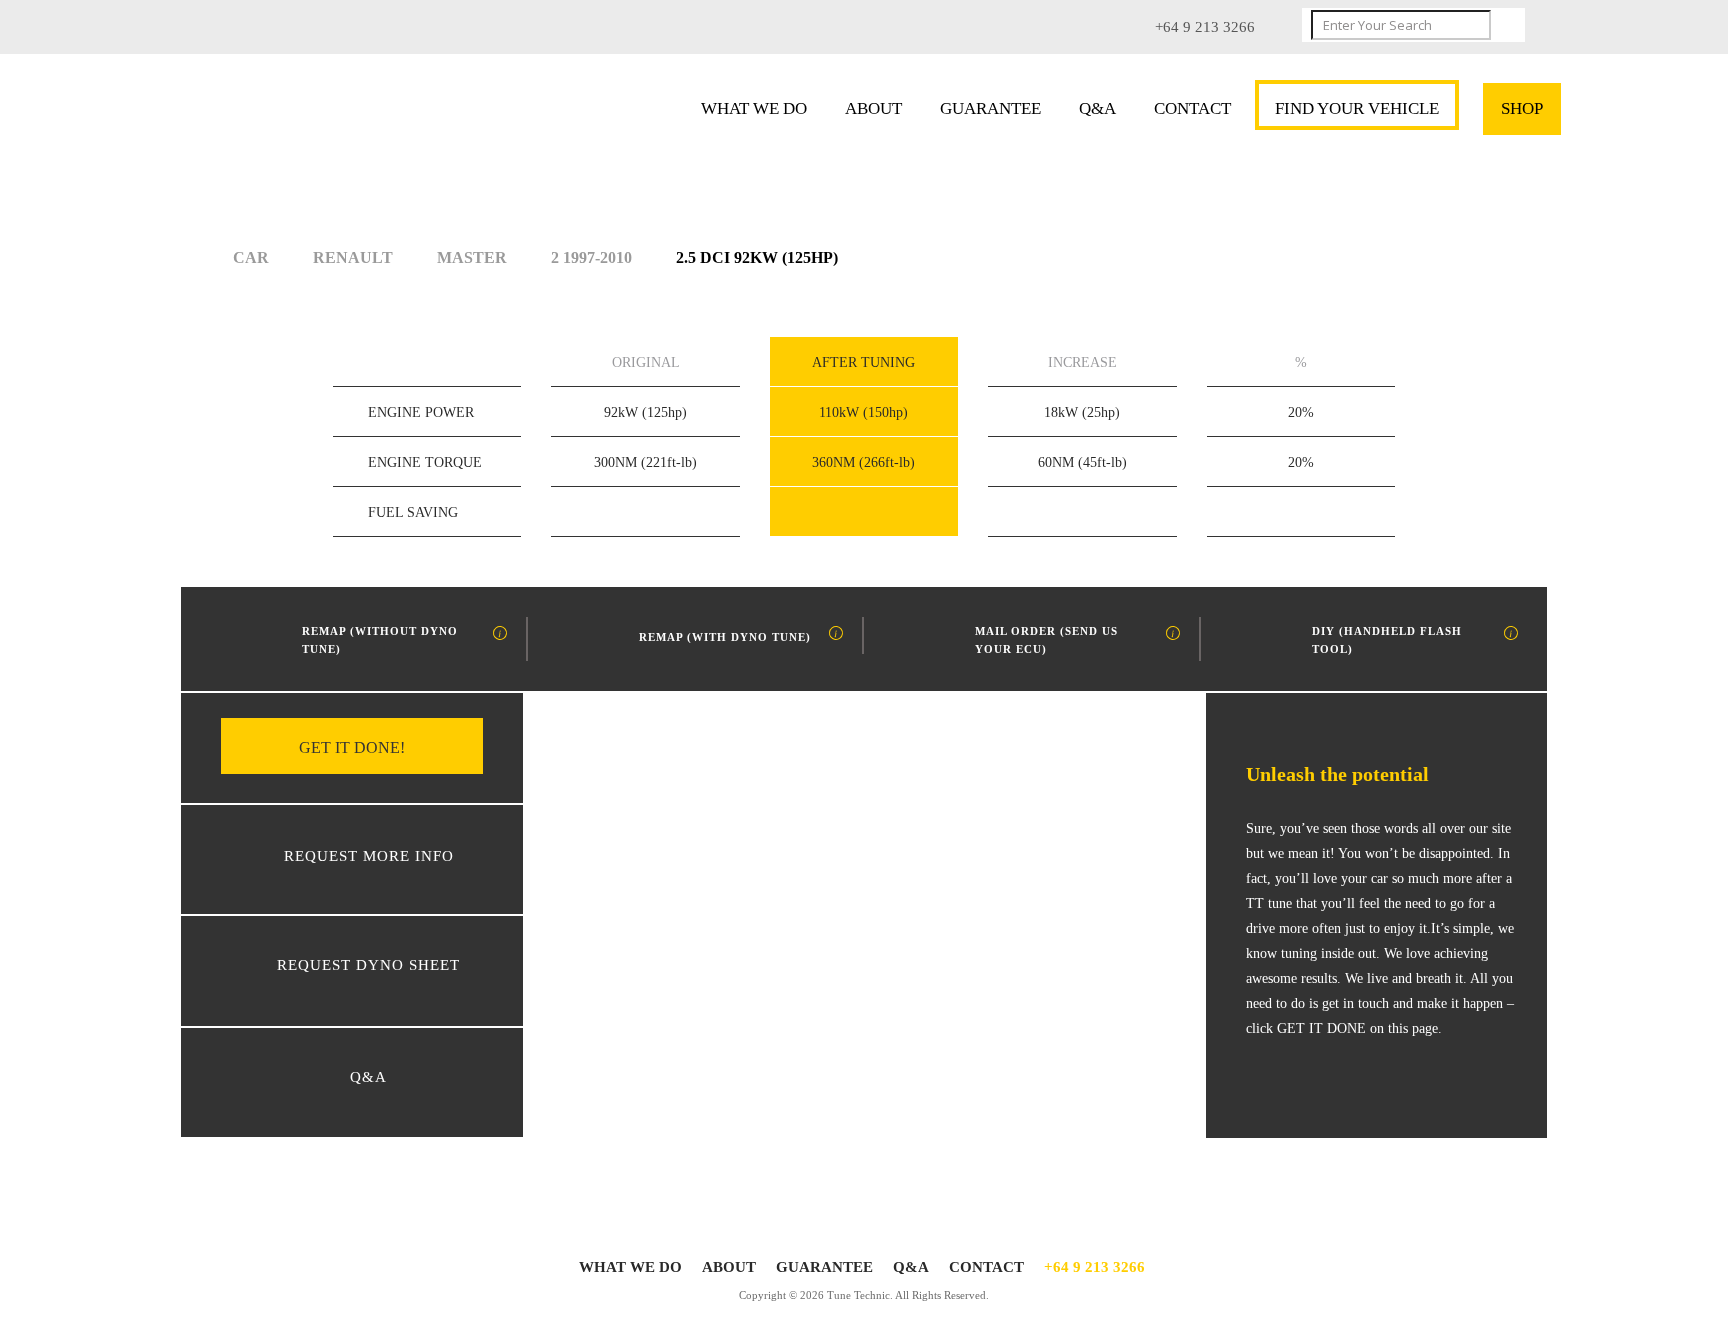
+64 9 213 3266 (1094, 1267)
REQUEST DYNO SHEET (368, 965)
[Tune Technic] (331, 114)
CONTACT (1192, 108)
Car (251, 257)
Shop (1522, 108)
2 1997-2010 (591, 257)
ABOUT (873, 108)
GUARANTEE (990, 108)
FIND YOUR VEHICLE (1357, 108)
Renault (353, 257)
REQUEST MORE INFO (369, 856)
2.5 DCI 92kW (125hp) (757, 257)
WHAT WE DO (754, 108)
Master (472, 257)
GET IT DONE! (352, 747)
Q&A (1097, 108)
